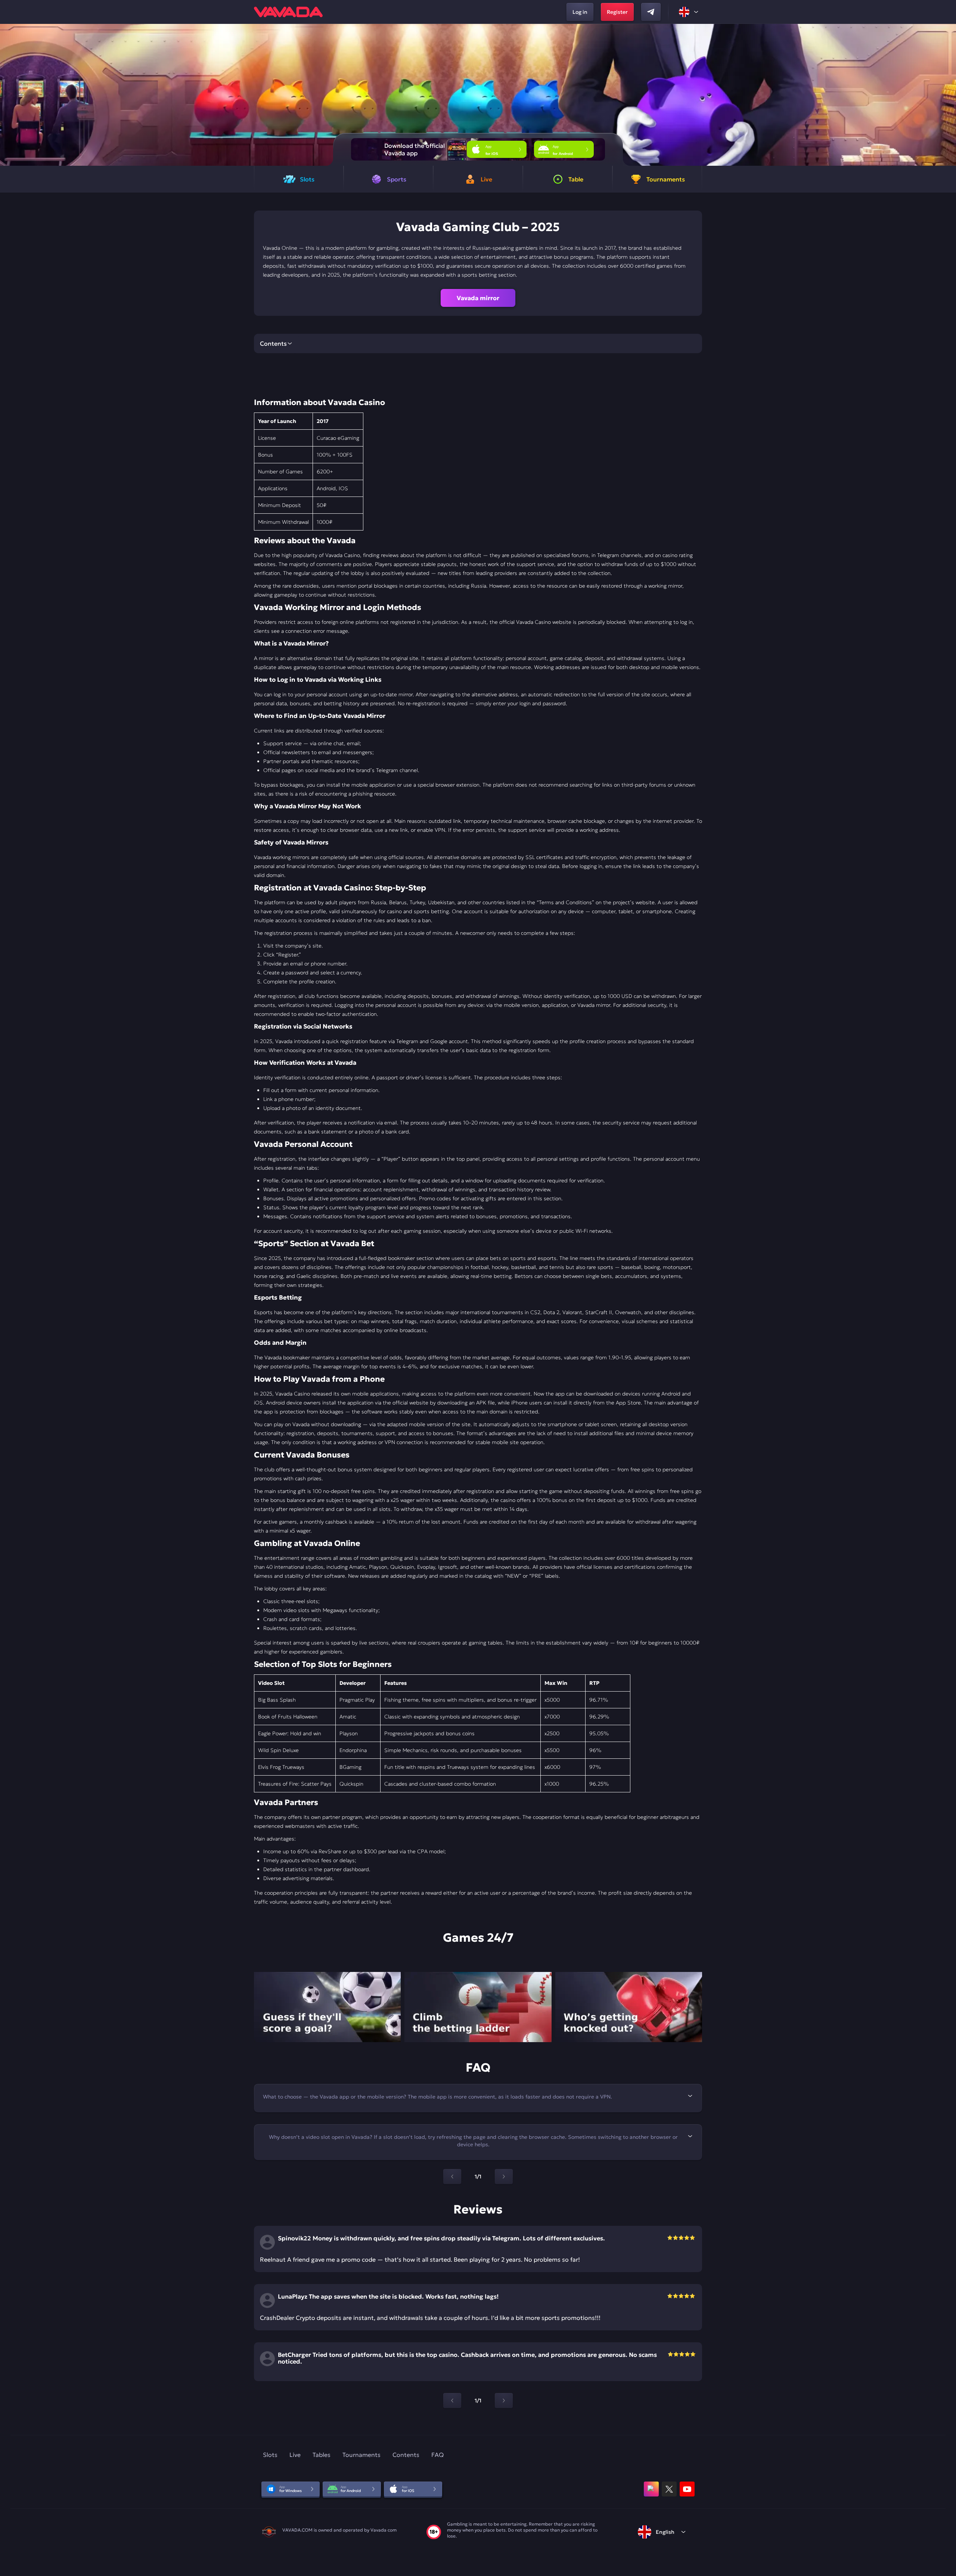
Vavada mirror (478, 298)
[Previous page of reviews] (452, 2401)
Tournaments (361, 2455)
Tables (322, 2455)
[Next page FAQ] (504, 2177)
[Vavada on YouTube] (687, 2489)
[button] (947, 95)
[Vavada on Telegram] (651, 12)
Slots (270, 2455)
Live (295, 2455)
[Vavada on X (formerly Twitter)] (669, 2489)
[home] (288, 12)
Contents (406, 2455)
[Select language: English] (689, 12)
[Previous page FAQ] (452, 2177)
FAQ (437, 2455)
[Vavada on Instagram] (651, 2489)
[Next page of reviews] (504, 2401)
